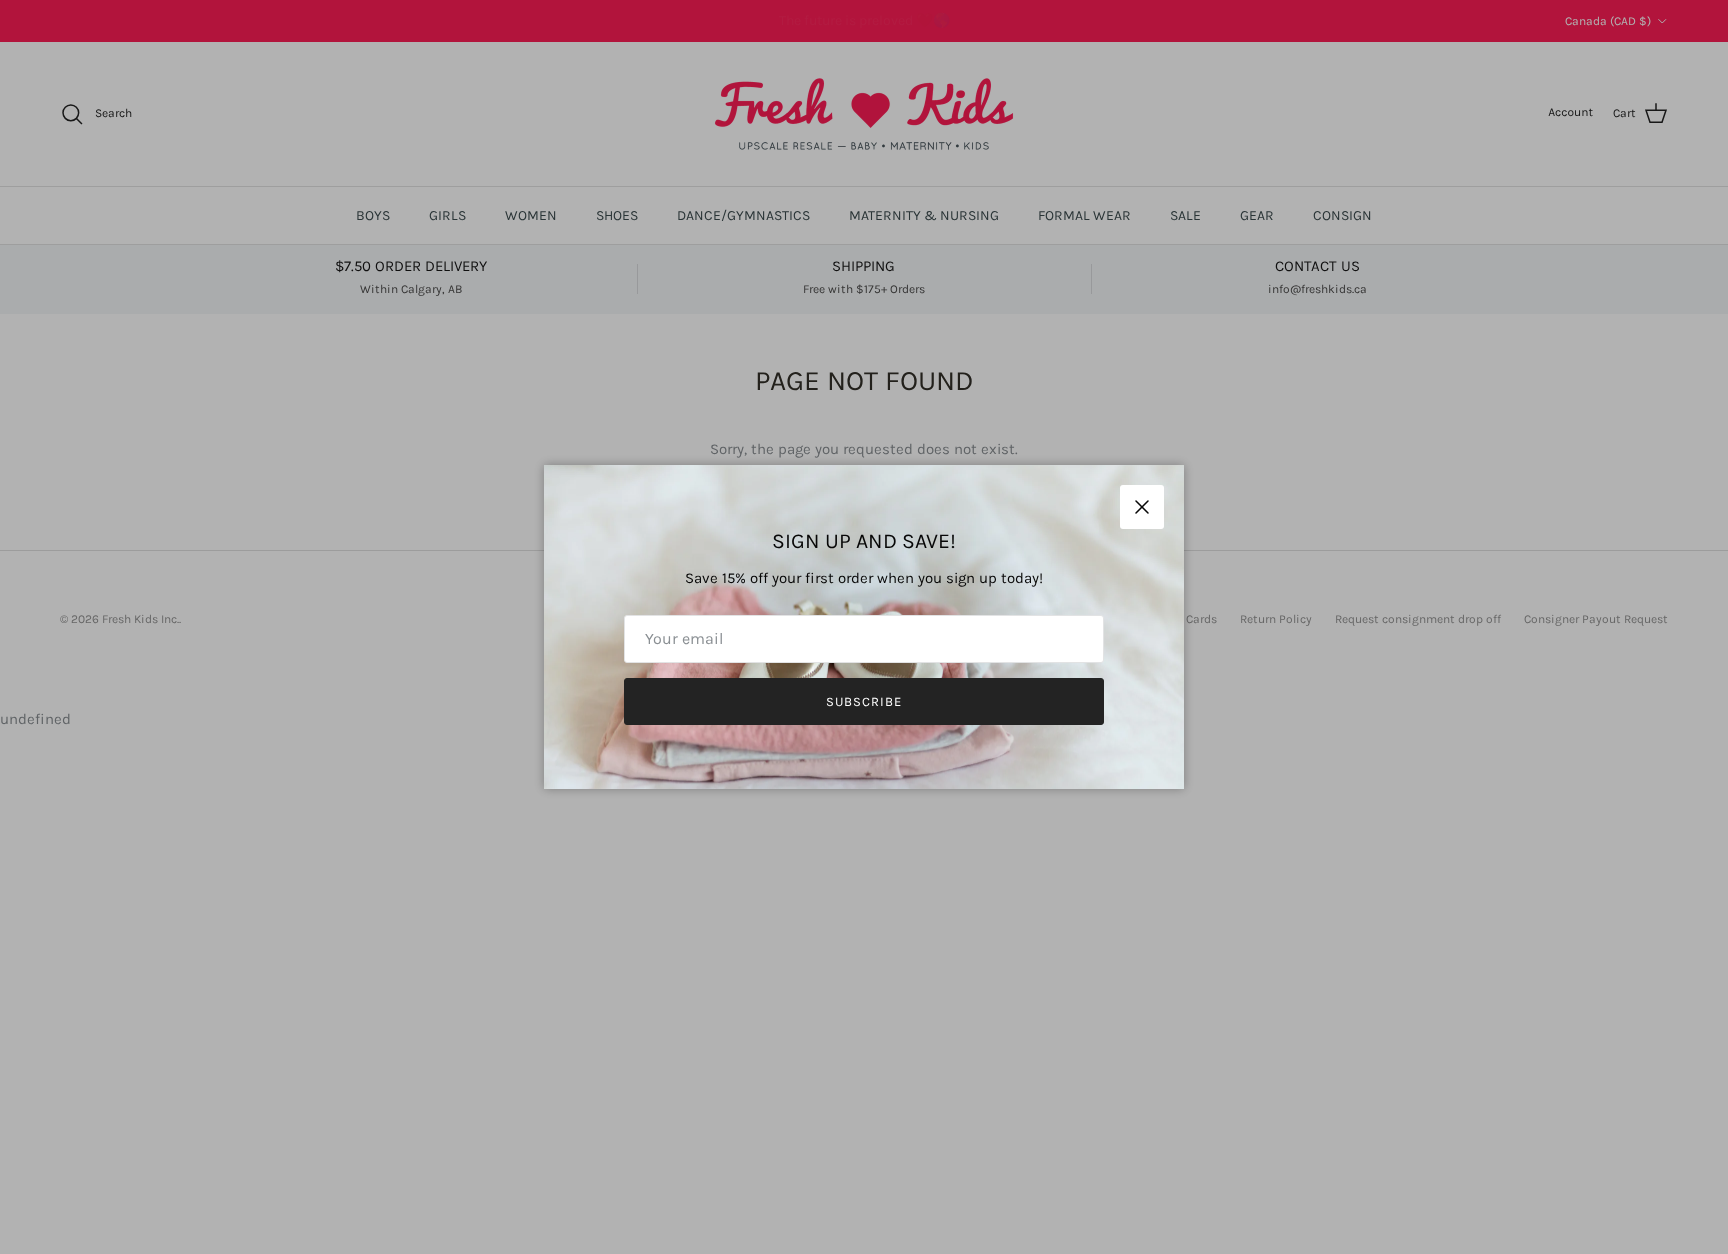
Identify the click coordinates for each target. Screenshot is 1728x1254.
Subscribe (864, 701)
